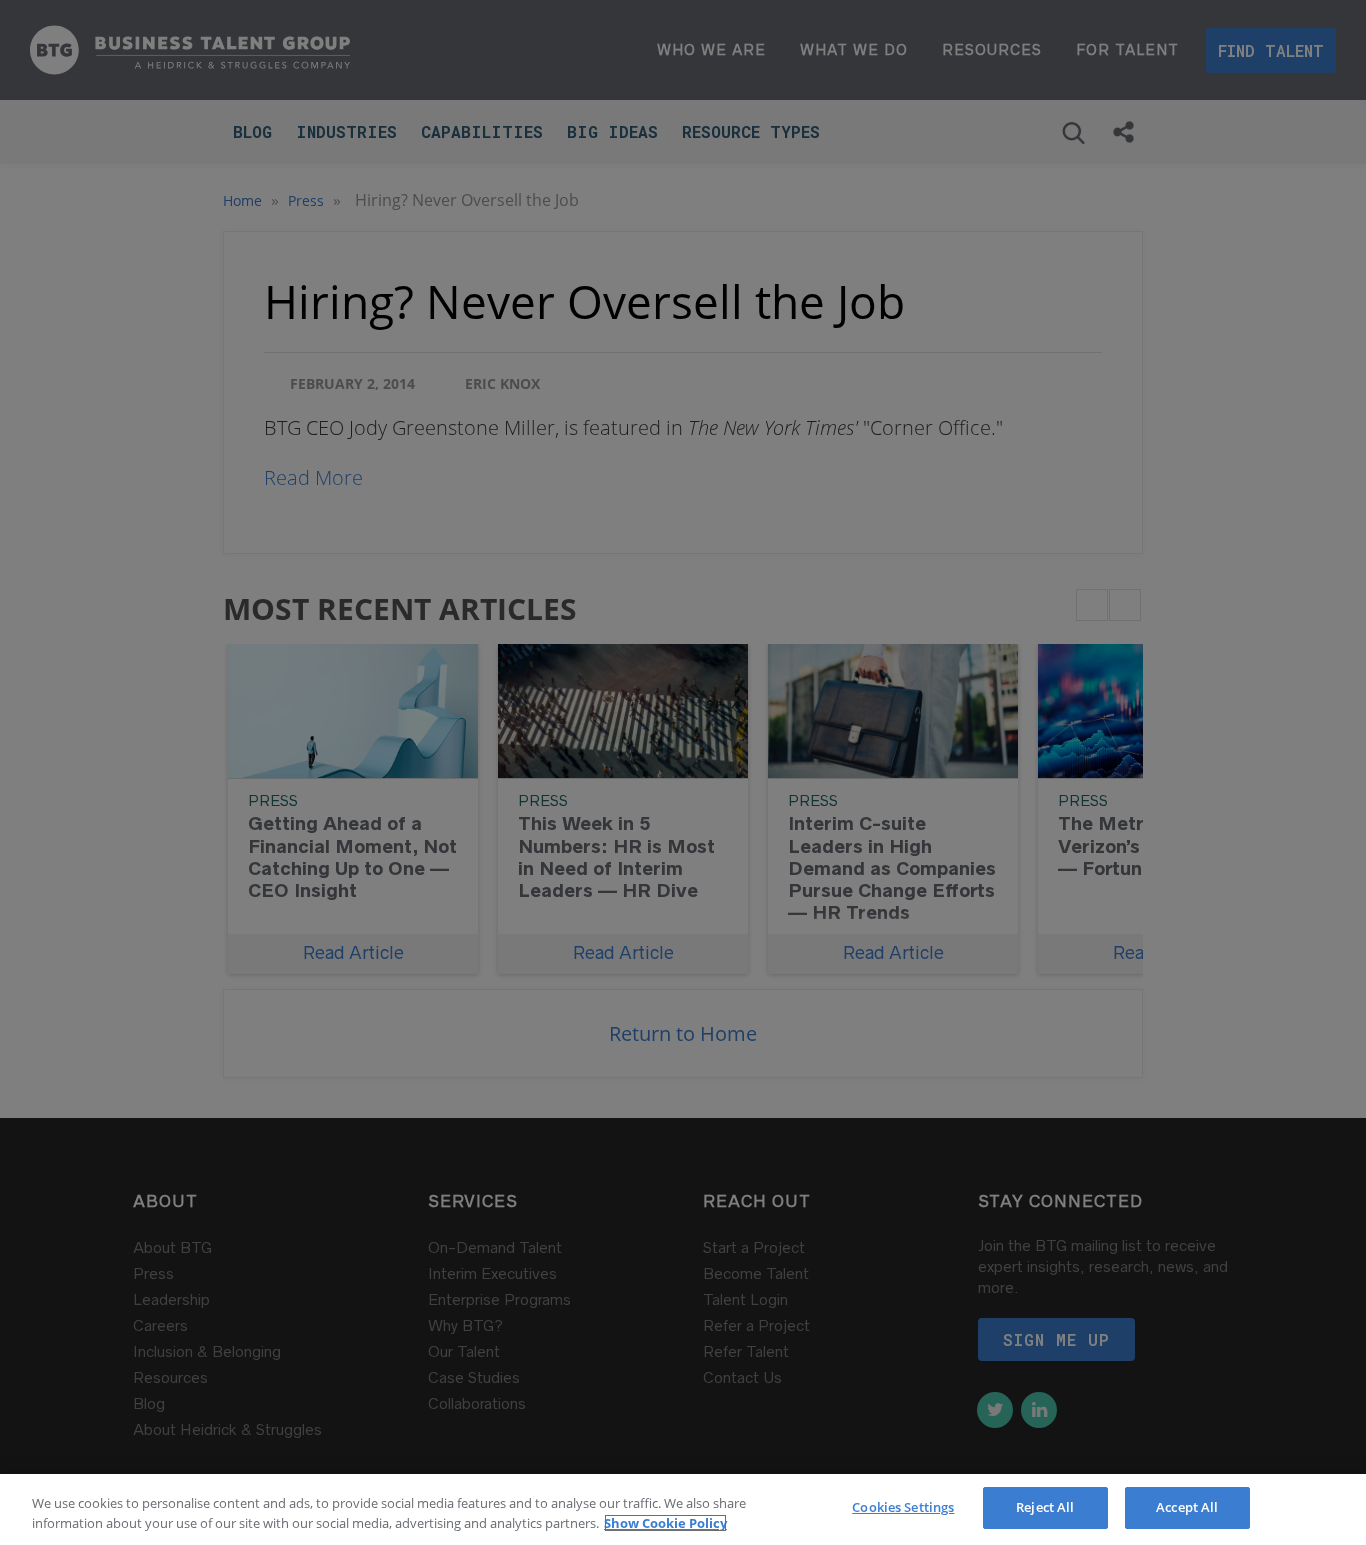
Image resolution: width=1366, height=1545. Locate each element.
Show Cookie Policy (665, 1523)
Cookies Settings (903, 1507)
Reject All (1045, 1507)
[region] (683, 1509)
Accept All (1187, 1507)
